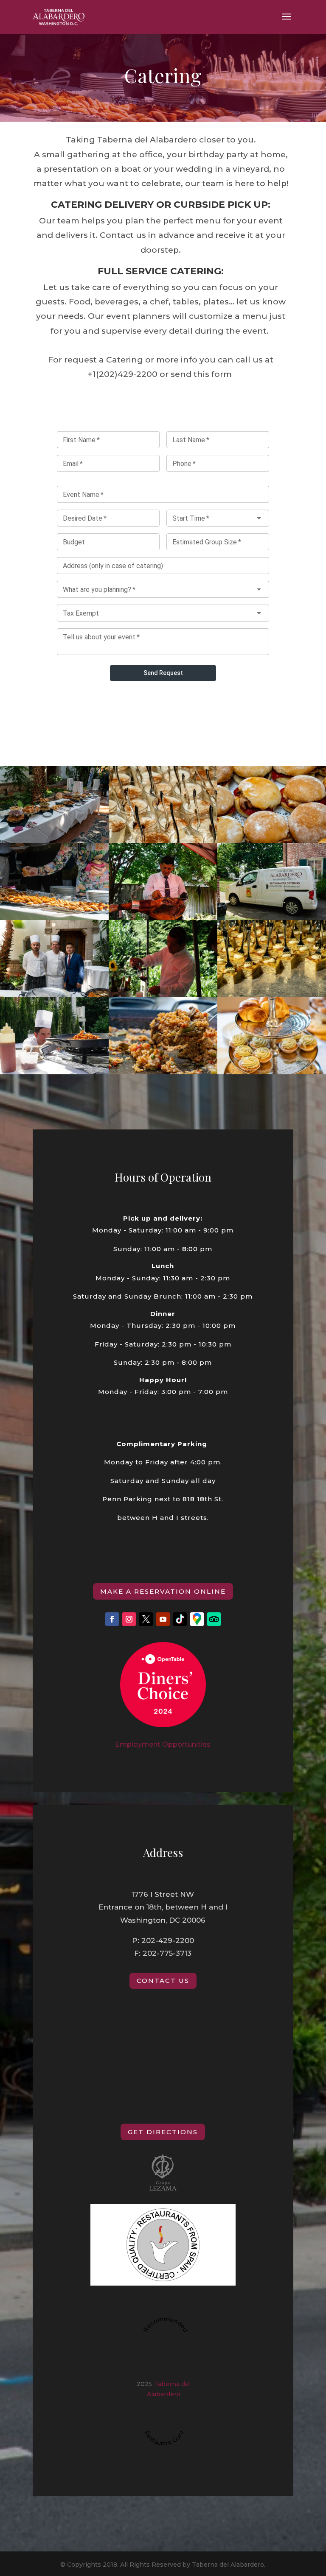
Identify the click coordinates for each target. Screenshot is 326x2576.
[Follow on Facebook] (112, 1619)
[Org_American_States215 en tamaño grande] (54, 995)
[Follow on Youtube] (163, 1619)
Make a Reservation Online (163, 1591)
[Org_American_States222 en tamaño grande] (272, 995)
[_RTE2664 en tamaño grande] (163, 918)
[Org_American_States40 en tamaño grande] (54, 841)
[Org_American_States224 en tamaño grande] (163, 1072)
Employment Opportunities (163, 1744)
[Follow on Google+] (197, 1619)
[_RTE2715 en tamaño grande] (163, 995)
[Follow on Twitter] (146, 1619)
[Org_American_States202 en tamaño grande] (272, 1072)
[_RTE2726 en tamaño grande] (54, 1072)
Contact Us (163, 1981)
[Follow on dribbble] (180, 1619)
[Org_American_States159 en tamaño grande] (163, 841)
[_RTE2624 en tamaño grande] (272, 918)
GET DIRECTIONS (163, 2132)
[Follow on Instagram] (129, 1619)
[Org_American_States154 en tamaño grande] (272, 841)
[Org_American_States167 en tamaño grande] (54, 918)
